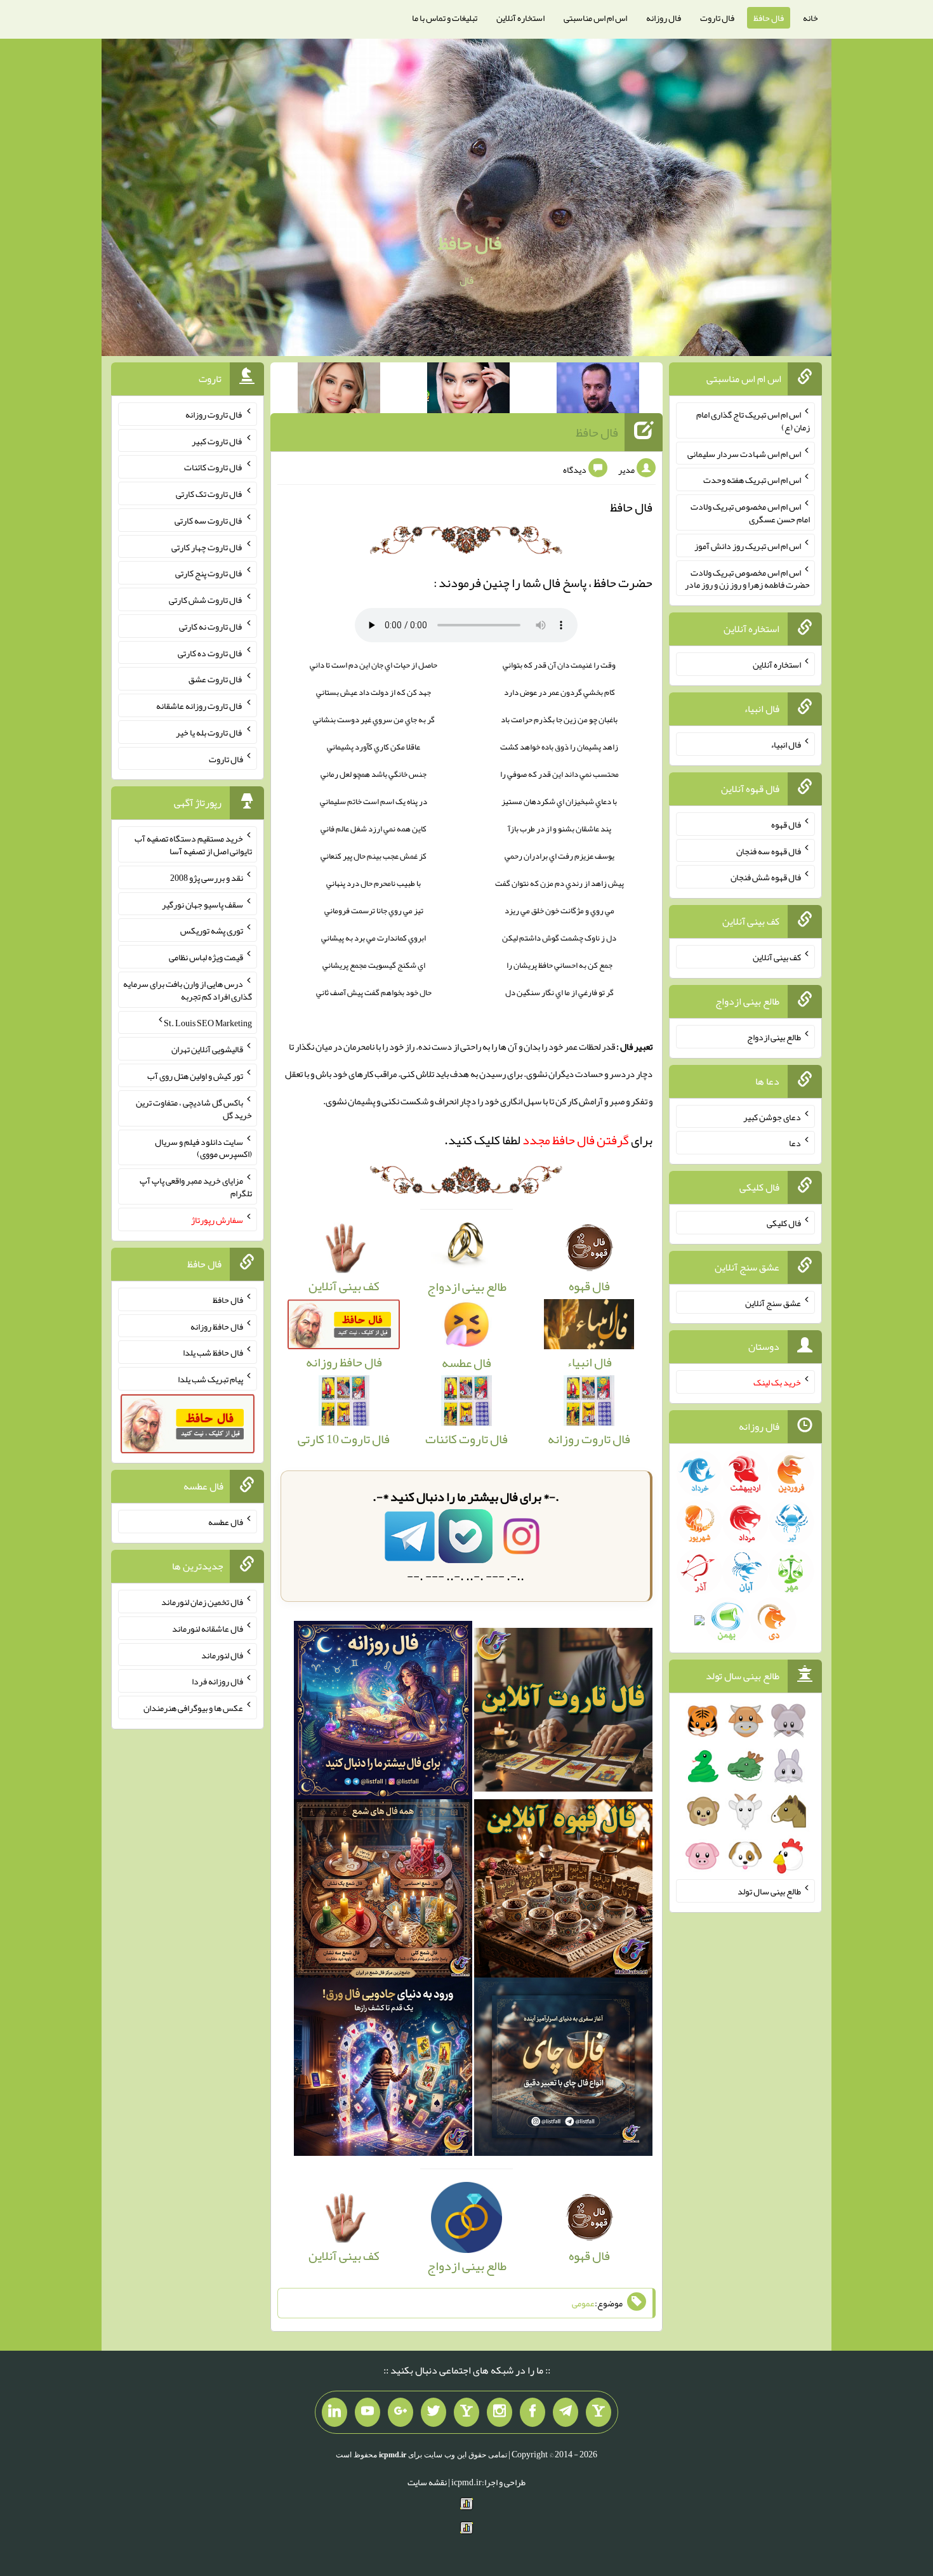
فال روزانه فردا (217, 1681)
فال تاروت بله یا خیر (209, 732)
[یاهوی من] (599, 2412)
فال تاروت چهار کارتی (207, 546)
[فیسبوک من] (533, 2412)
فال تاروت (717, 18)
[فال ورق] (383, 2071)
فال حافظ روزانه (217, 1326)
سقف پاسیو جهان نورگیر (202, 904)
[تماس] (466, 2412)
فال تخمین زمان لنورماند (202, 1602)
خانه (811, 18)
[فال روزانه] (383, 1714)
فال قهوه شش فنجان (766, 877)
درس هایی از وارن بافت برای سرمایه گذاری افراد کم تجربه (188, 990)
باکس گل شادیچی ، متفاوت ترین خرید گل (194, 1109)
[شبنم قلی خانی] (339, 390)
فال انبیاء (786, 744)
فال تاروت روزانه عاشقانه (200, 706)
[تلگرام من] (566, 2412)
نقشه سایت (427, 2482)
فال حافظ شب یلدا (213, 1352)
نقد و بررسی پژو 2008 (207, 878)
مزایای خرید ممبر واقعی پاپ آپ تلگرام (196, 1187)
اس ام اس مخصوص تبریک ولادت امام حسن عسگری (750, 513)
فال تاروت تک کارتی (209, 494)
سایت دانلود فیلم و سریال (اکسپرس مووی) (203, 1147)
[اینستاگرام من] (500, 2412)
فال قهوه (786, 824)
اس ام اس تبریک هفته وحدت (752, 480)
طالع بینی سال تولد (769, 1891)
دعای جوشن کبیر (772, 1116)
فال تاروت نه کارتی (211, 626)
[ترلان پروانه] (468, 390)
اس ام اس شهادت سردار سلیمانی (744, 453)
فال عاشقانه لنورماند (208, 1628)
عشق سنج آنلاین (773, 1302)
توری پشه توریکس (212, 930)
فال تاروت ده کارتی (210, 652)
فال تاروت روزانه (214, 414)
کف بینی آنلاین (777, 957)
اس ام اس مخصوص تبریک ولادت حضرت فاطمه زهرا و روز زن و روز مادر (747, 578)
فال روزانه (664, 18)
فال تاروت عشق (216, 679)
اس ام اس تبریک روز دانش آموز (748, 546)
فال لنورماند (222, 1655)
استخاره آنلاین (520, 18)
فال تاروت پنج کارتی (209, 573)
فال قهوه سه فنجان (769, 850)
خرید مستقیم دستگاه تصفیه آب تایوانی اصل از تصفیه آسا (193, 845)
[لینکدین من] (334, 2412)
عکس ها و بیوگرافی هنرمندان (193, 1708)
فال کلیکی (784, 1223)
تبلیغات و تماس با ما (445, 18)
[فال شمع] (383, 1892)
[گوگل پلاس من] (400, 2412)
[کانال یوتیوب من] (367, 2412)
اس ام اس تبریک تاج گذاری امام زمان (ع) (753, 421)
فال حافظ (769, 18)
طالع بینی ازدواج (774, 1037)
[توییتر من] (433, 2412)
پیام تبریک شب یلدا (210, 1379)
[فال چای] (563, 2071)
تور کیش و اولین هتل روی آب (195, 1076)
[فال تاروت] (563, 1714)
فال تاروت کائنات (214, 467)
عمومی (583, 2303)
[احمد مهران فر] (598, 390)
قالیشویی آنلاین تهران (207, 1049)
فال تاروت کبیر (217, 440)
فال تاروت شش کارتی (206, 600)
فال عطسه (226, 1522)
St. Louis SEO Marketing (208, 1022)
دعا (795, 1143)
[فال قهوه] (563, 1892)
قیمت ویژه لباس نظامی (206, 957)
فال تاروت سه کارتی (209, 520)
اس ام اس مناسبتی (595, 18)
